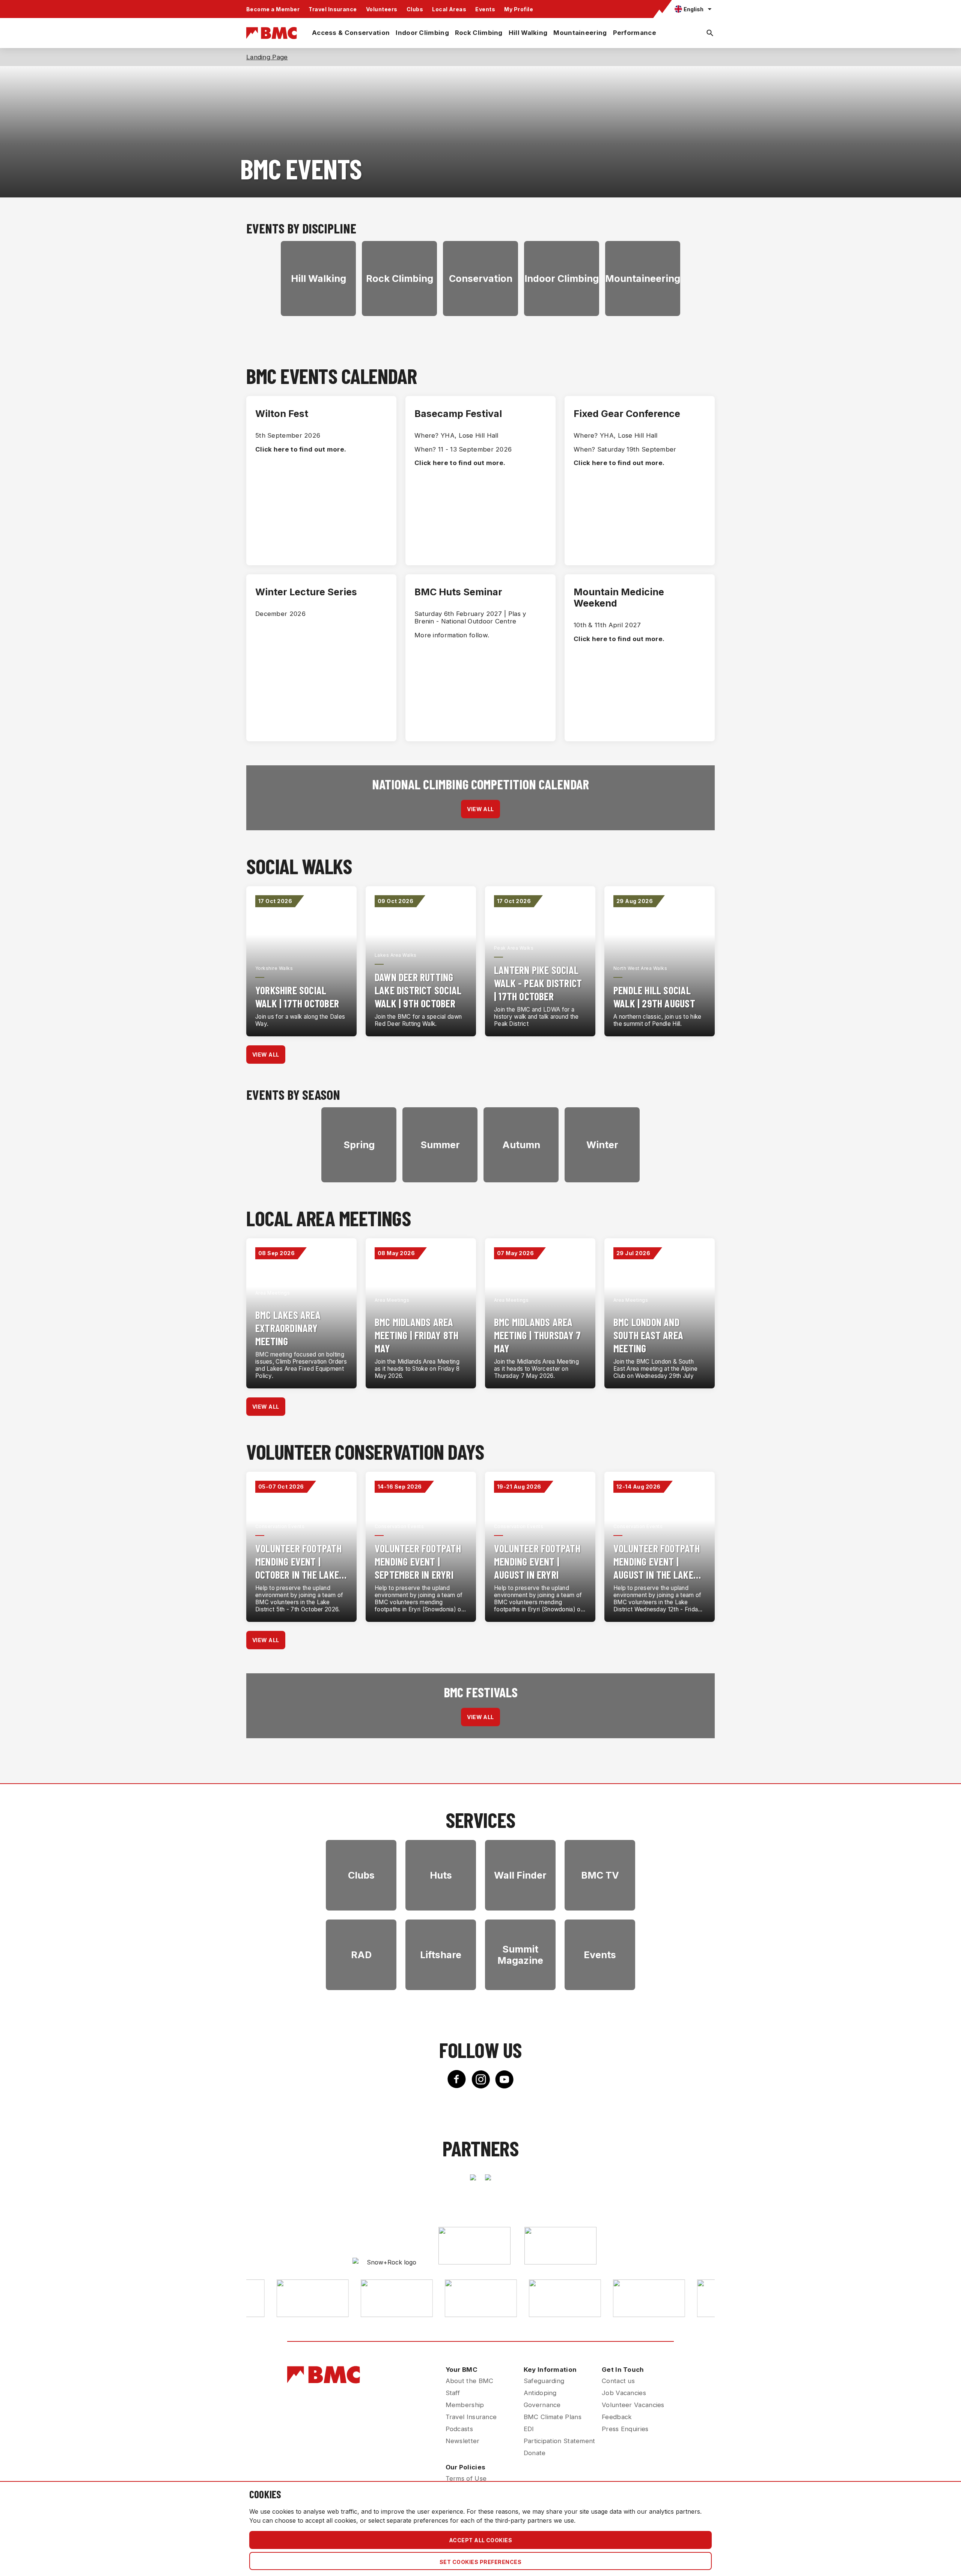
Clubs (415, 9)
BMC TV (600, 1875)
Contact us (618, 2381)
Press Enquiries (625, 2429)
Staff (453, 2393)
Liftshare (441, 1955)
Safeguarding (544, 2381)
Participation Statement (560, 2441)
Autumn (521, 1145)
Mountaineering (580, 33)
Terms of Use (466, 2478)
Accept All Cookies (481, 2540)
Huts (441, 1875)
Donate (535, 2453)
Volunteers (382, 9)
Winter (602, 1145)
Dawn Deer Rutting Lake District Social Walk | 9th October (418, 990)
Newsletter (463, 2441)
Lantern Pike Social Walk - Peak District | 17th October (538, 983)
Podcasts (459, 2429)
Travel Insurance (333, 9)
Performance (635, 33)
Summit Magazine (520, 1955)
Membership (465, 2405)
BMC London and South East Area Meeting (648, 1335)
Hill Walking (528, 33)
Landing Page (267, 57)
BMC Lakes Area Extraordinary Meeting (288, 1328)
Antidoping (540, 2393)
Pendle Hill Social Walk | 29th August (654, 997)
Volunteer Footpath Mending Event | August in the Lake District (657, 1562)
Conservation (481, 279)
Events (485, 9)
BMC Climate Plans (553, 2417)
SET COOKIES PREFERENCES (480, 2562)
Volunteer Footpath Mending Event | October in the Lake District (298, 1562)
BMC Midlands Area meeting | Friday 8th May (416, 1335)
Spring (359, 1145)
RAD (361, 1955)
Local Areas (449, 9)
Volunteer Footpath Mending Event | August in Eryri (537, 1561)
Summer (440, 1145)
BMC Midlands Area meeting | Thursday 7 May (537, 1335)
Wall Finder (520, 1875)
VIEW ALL (480, 809)
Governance (542, 2405)
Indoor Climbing (422, 33)
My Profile (519, 9)
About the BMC (470, 2381)
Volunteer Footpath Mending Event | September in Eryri (418, 1561)
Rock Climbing (479, 33)
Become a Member (273, 9)
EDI (529, 2429)
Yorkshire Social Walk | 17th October (297, 997)
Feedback (617, 2417)
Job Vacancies (624, 2393)
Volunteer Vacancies (633, 2405)
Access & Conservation (351, 33)
